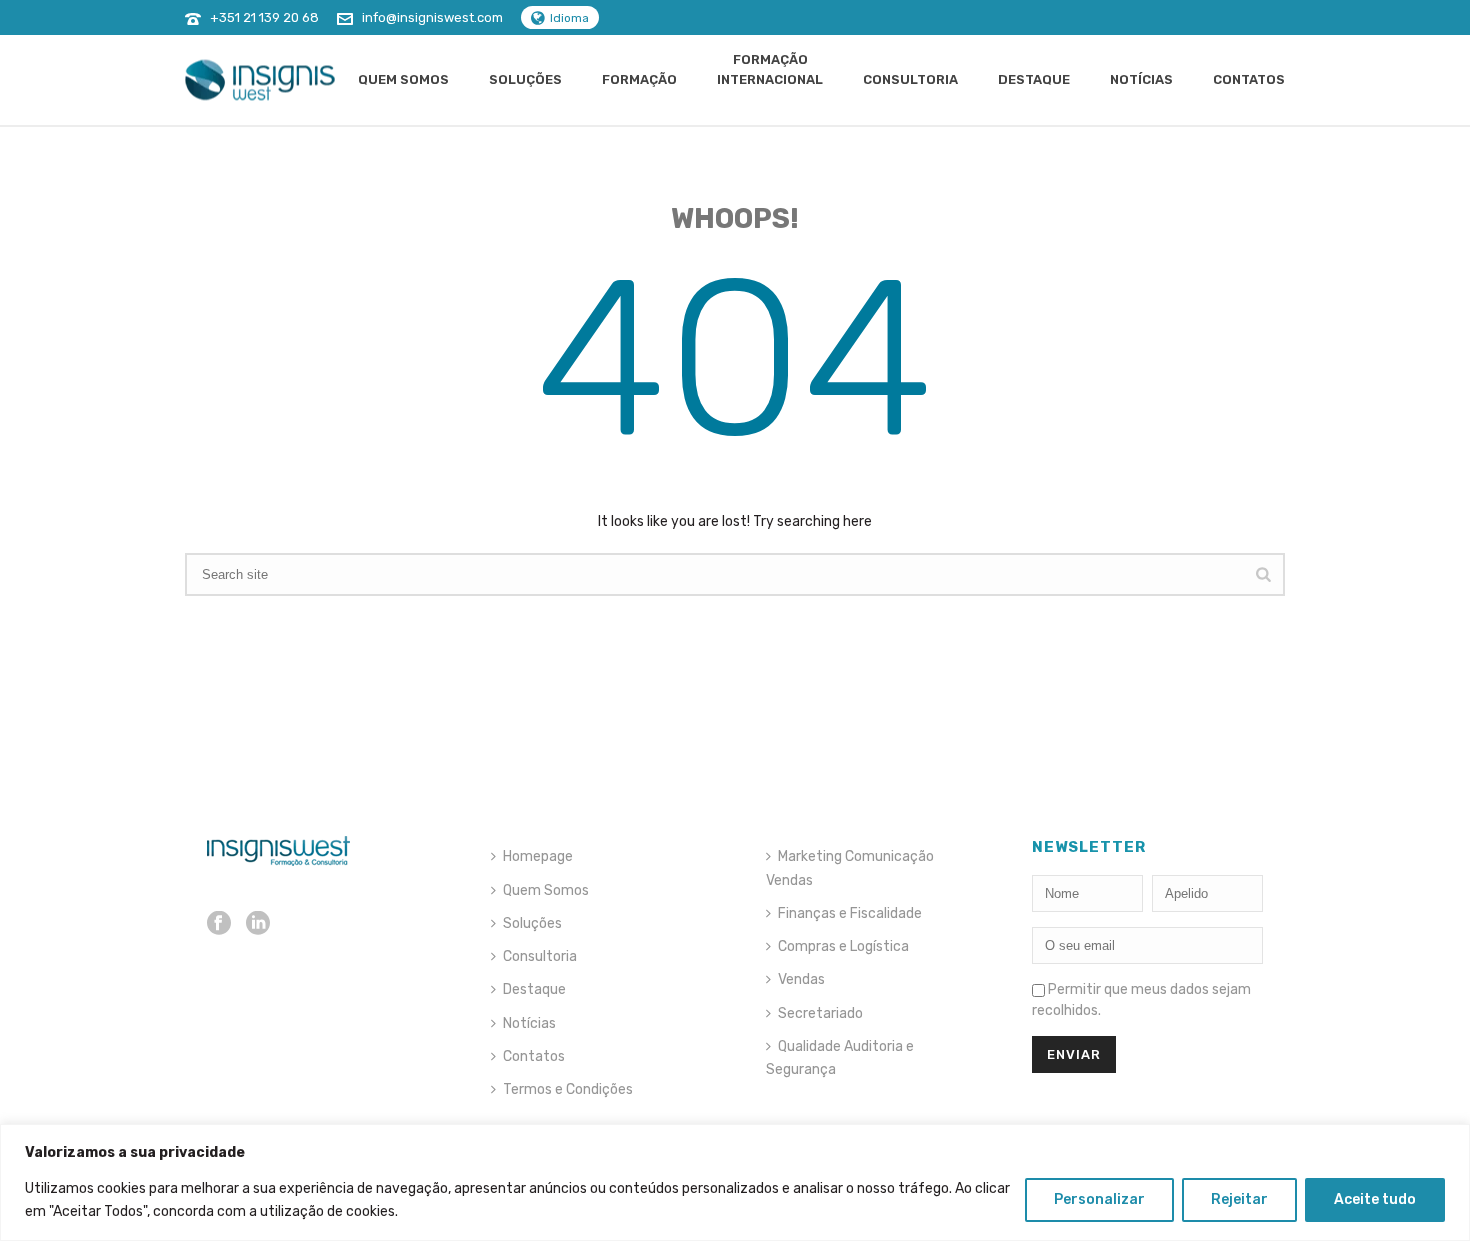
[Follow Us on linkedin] (258, 924)
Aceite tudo (1375, 1199)
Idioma (569, 18)
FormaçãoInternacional (770, 69)
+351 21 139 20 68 (264, 17)
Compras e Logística (843, 946)
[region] (735, 1182)
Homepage (538, 856)
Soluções (525, 79)
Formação (639, 79)
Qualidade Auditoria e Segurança (840, 1058)
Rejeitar (1239, 1199)
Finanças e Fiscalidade (850, 913)
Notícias (1141, 79)
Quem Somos (403, 79)
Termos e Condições (568, 1089)
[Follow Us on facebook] (219, 924)
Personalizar (1099, 1199)
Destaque (1034, 79)
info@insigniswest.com (432, 17)
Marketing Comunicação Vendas (850, 868)
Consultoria (910, 79)
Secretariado (820, 1013)
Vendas (801, 979)
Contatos (1249, 79)
